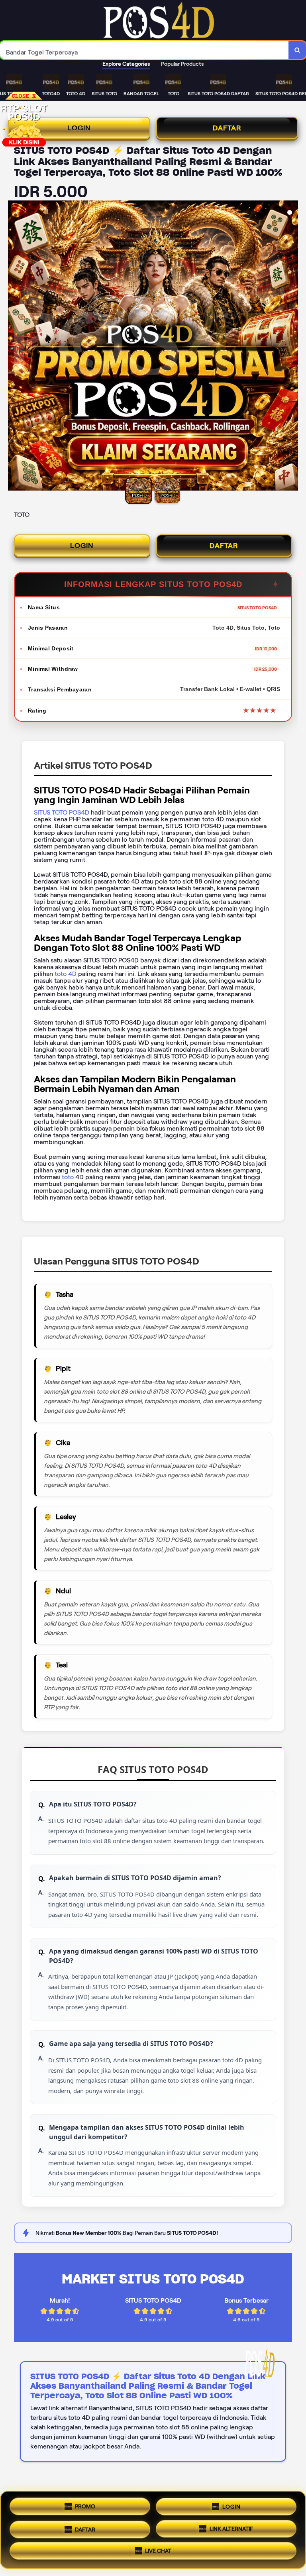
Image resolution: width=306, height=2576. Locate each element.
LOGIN (79, 128)
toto (69, 1177)
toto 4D (65, 974)
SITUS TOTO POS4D (62, 812)
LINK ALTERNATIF (231, 2527)
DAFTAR (227, 128)
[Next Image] (292, 347)
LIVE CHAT (158, 2550)
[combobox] (144, 50)
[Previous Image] (14, 347)
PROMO (85, 2506)
